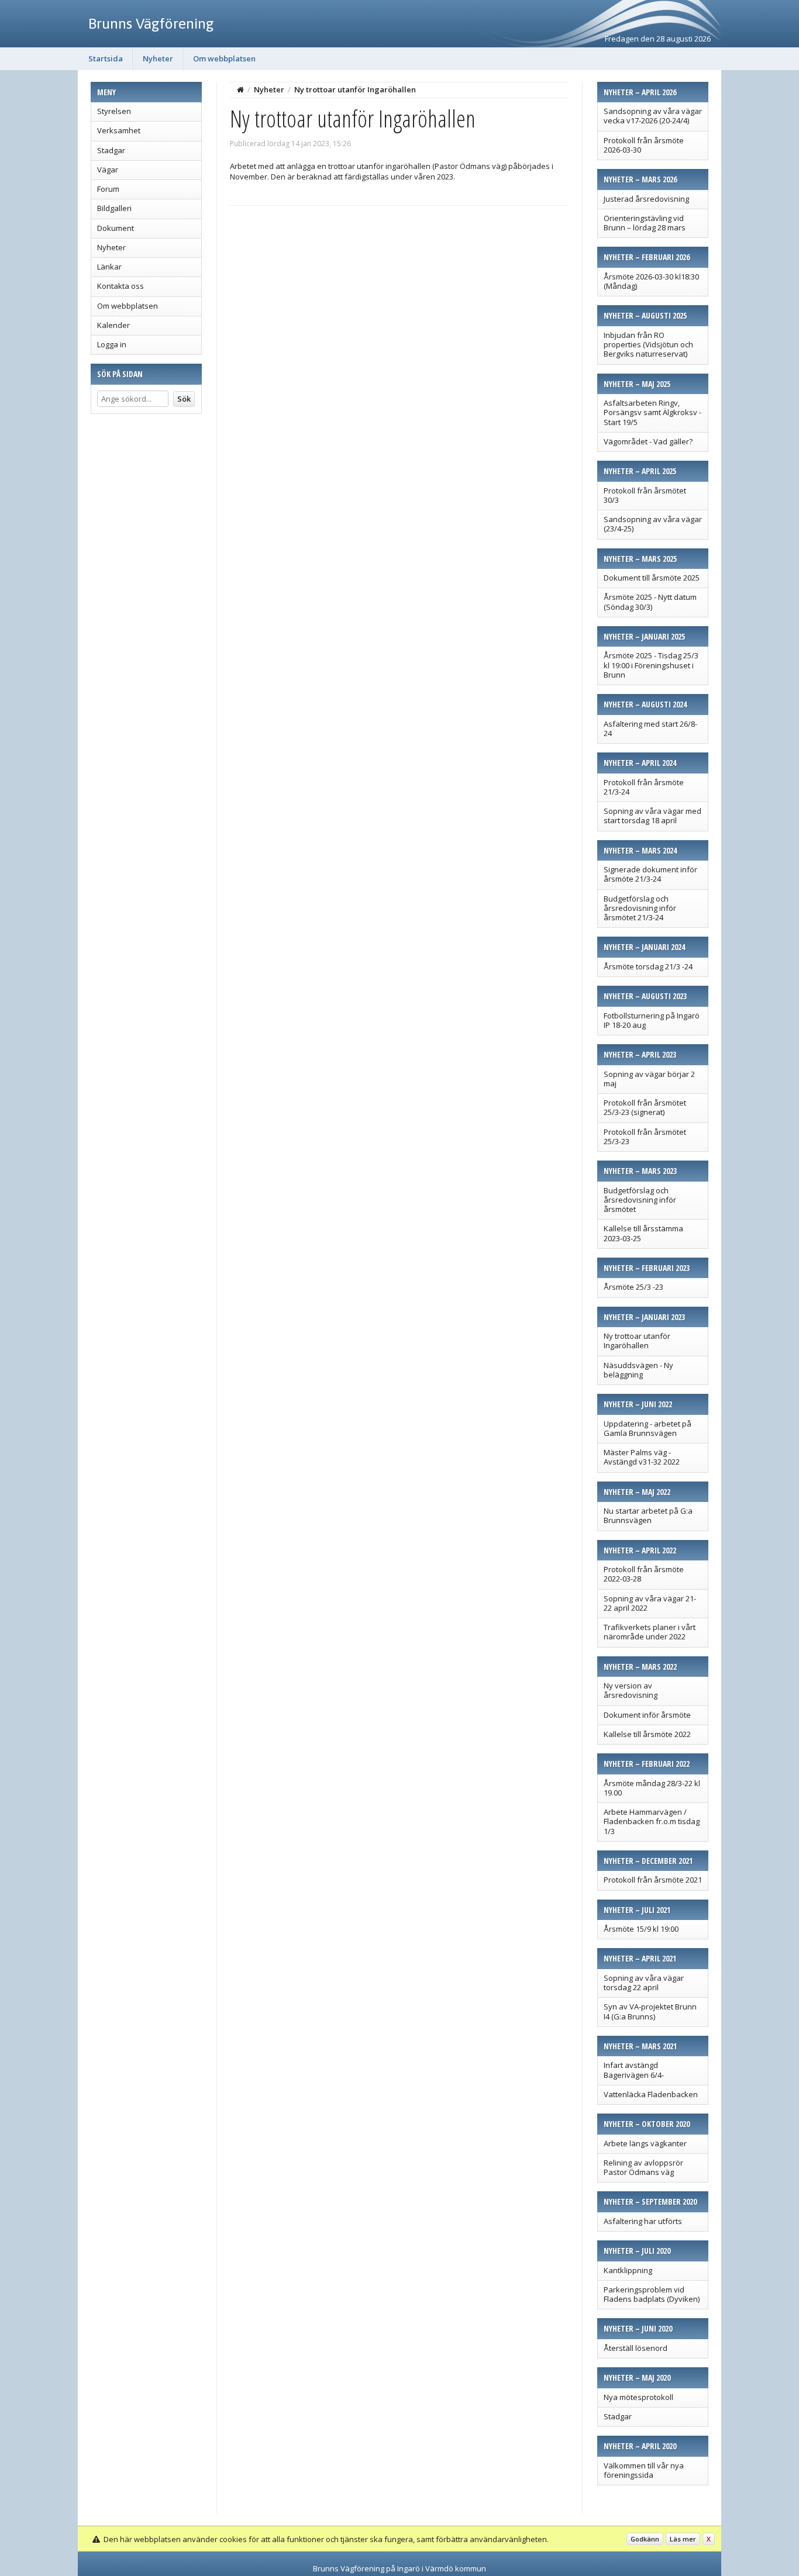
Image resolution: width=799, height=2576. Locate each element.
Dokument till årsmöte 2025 (652, 578)
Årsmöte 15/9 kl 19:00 (641, 1929)
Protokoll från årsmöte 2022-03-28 (644, 1574)
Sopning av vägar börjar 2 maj (649, 1079)
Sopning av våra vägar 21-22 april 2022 (650, 1603)
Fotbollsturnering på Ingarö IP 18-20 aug (652, 1020)
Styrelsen (114, 111)
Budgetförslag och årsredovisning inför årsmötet (640, 1200)
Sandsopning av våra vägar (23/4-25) (653, 524)
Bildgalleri (114, 208)
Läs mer (683, 2539)
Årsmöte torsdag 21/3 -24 (648, 966)
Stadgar (111, 150)
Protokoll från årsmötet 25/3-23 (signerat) (645, 1107)
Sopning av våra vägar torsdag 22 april (644, 1983)
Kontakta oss (120, 286)
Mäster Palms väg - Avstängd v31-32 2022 (642, 1457)
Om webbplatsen (224, 58)
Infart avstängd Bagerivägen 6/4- (634, 2070)
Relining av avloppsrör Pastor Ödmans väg (643, 2167)
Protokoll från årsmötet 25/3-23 (645, 1137)
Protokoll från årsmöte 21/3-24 (644, 787)
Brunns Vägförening (151, 23)
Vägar (108, 170)
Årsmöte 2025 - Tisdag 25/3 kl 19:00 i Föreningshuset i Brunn (651, 665)
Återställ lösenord (636, 2348)
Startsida (106, 58)
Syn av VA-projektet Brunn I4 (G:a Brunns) (650, 2011)
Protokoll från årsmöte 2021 (653, 1880)
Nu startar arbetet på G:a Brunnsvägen (648, 1515)
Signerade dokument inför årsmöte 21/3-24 (650, 874)
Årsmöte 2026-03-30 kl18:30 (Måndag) (651, 281)
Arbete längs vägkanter (645, 2143)
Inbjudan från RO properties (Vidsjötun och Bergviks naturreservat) (648, 345)
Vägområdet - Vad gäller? (648, 441)
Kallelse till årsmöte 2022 (647, 1734)
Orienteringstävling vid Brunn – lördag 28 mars (645, 223)
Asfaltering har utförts (643, 2221)
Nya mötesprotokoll (638, 2397)
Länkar (109, 267)
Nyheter (158, 58)
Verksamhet (119, 130)
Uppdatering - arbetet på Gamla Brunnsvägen (648, 1428)
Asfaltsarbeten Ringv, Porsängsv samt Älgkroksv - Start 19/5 (652, 412)
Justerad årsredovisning (646, 199)
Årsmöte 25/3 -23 (633, 1287)
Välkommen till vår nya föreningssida (644, 2470)
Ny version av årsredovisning (631, 1690)
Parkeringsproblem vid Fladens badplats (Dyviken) (652, 2294)
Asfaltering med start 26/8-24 (650, 728)
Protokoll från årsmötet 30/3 (645, 495)
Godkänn (645, 2539)
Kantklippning (628, 2270)
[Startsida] (240, 89)
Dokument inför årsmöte (647, 1715)
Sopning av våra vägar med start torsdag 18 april (652, 816)
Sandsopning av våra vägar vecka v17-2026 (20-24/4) (653, 116)
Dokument (116, 228)
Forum (108, 189)
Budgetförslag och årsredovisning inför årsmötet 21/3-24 (640, 908)
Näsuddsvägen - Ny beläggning (638, 1370)
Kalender (113, 325)
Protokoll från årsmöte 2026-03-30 (644, 145)
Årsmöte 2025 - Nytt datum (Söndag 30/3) (650, 602)
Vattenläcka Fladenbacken (651, 2094)
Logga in (112, 344)
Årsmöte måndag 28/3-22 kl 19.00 (652, 1788)
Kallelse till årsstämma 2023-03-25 (643, 1233)
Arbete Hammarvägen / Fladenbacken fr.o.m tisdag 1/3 (652, 1821)
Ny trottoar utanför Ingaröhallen (637, 1341)
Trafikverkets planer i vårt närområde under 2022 (650, 1632)
